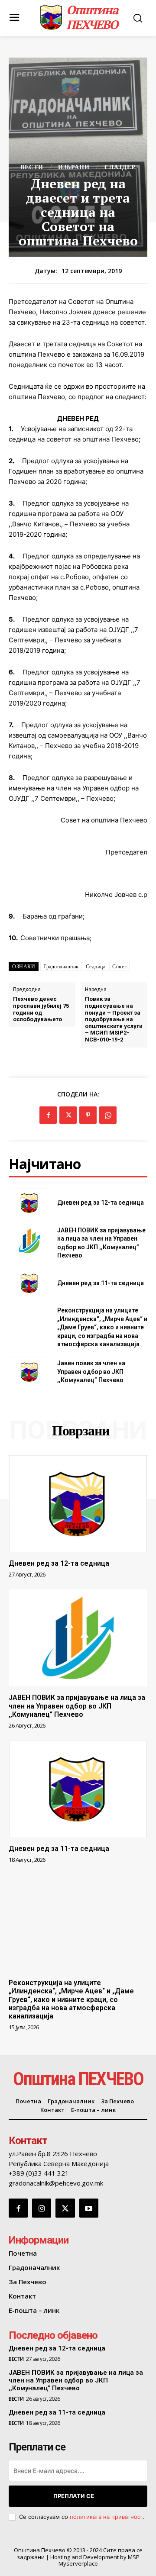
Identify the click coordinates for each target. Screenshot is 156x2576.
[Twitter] (68, 1115)
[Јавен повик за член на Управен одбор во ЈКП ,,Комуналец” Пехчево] (29, 1372)
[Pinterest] (88, 1115)
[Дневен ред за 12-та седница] (29, 1203)
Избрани (74, 167)
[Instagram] (42, 2208)
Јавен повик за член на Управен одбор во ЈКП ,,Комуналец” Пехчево (91, 1372)
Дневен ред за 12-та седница (101, 1203)
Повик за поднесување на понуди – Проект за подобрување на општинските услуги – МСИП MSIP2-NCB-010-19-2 (114, 1019)
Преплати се (74, 2496)
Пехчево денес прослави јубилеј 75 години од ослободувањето (41, 1009)
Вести (32, 167)
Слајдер (120, 167)
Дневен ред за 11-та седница (101, 1283)
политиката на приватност (106, 2517)
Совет (119, 967)
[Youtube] (89, 2208)
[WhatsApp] (108, 1115)
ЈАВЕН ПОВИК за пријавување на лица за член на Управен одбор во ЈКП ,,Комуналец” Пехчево (77, 1706)
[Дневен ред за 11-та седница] (29, 1283)
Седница (96, 967)
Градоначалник (61, 967)
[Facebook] (48, 1115)
